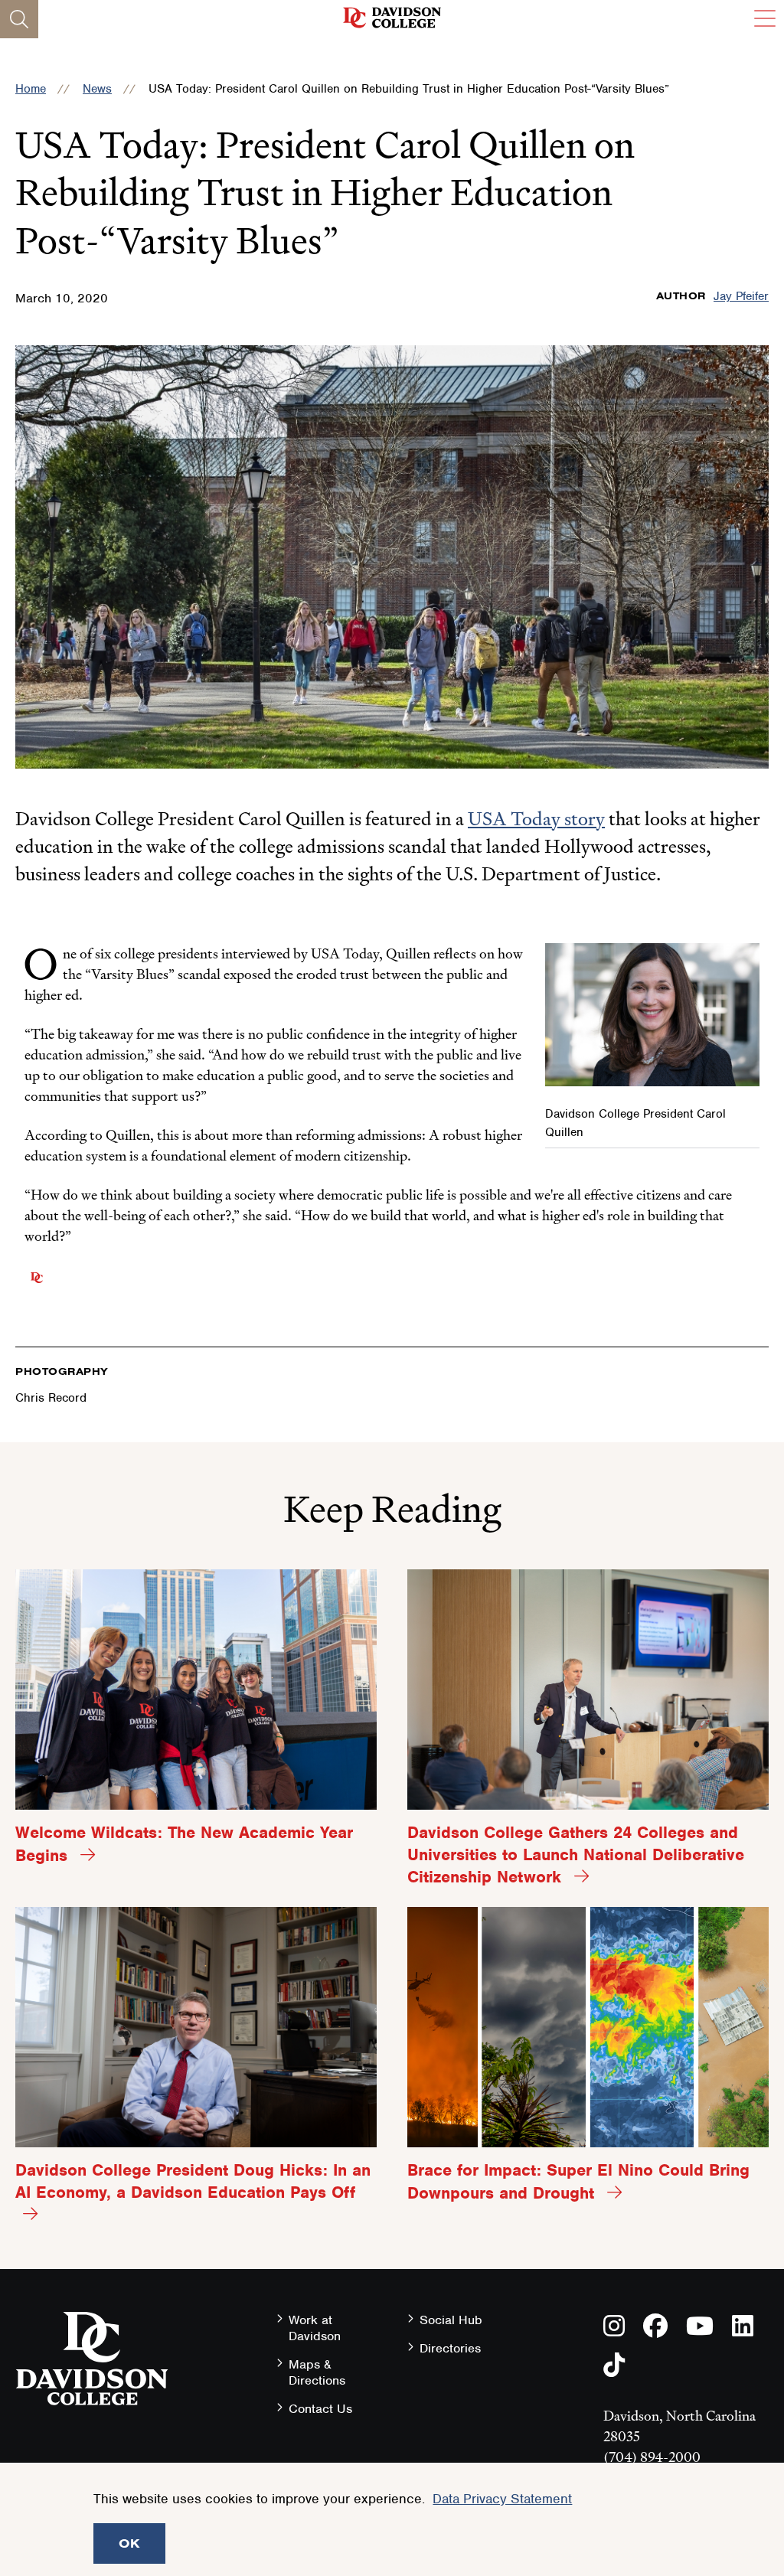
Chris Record (51, 1398)
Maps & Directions (317, 2372)
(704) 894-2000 (652, 2457)
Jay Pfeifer (741, 296)
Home (31, 89)
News (97, 89)
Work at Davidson (315, 2328)
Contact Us (320, 2409)
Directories (450, 2348)
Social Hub (451, 2320)
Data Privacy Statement (502, 2499)
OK (129, 2543)
